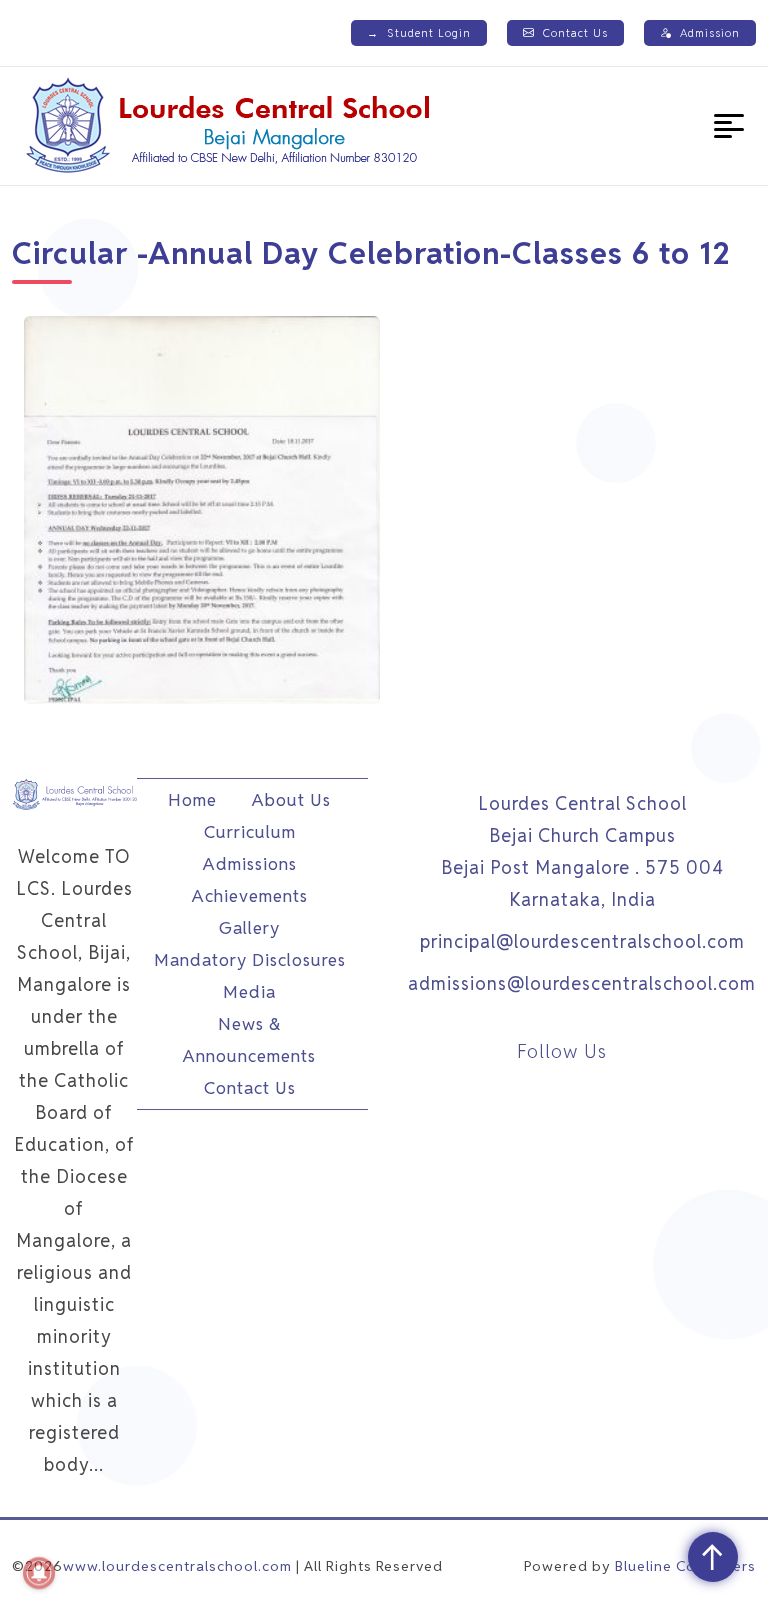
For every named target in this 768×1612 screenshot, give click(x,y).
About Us (291, 800)
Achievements (250, 896)
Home (192, 800)
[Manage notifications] (39, 1573)
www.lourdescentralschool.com (177, 1566)
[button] (729, 126)
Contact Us (575, 33)
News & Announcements (249, 1040)
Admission (710, 33)
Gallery (249, 928)
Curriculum (250, 832)
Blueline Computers (685, 1566)
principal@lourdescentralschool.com (582, 941)
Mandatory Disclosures (250, 960)
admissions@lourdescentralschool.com (582, 983)
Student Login (419, 33)
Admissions (250, 864)
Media (249, 992)
